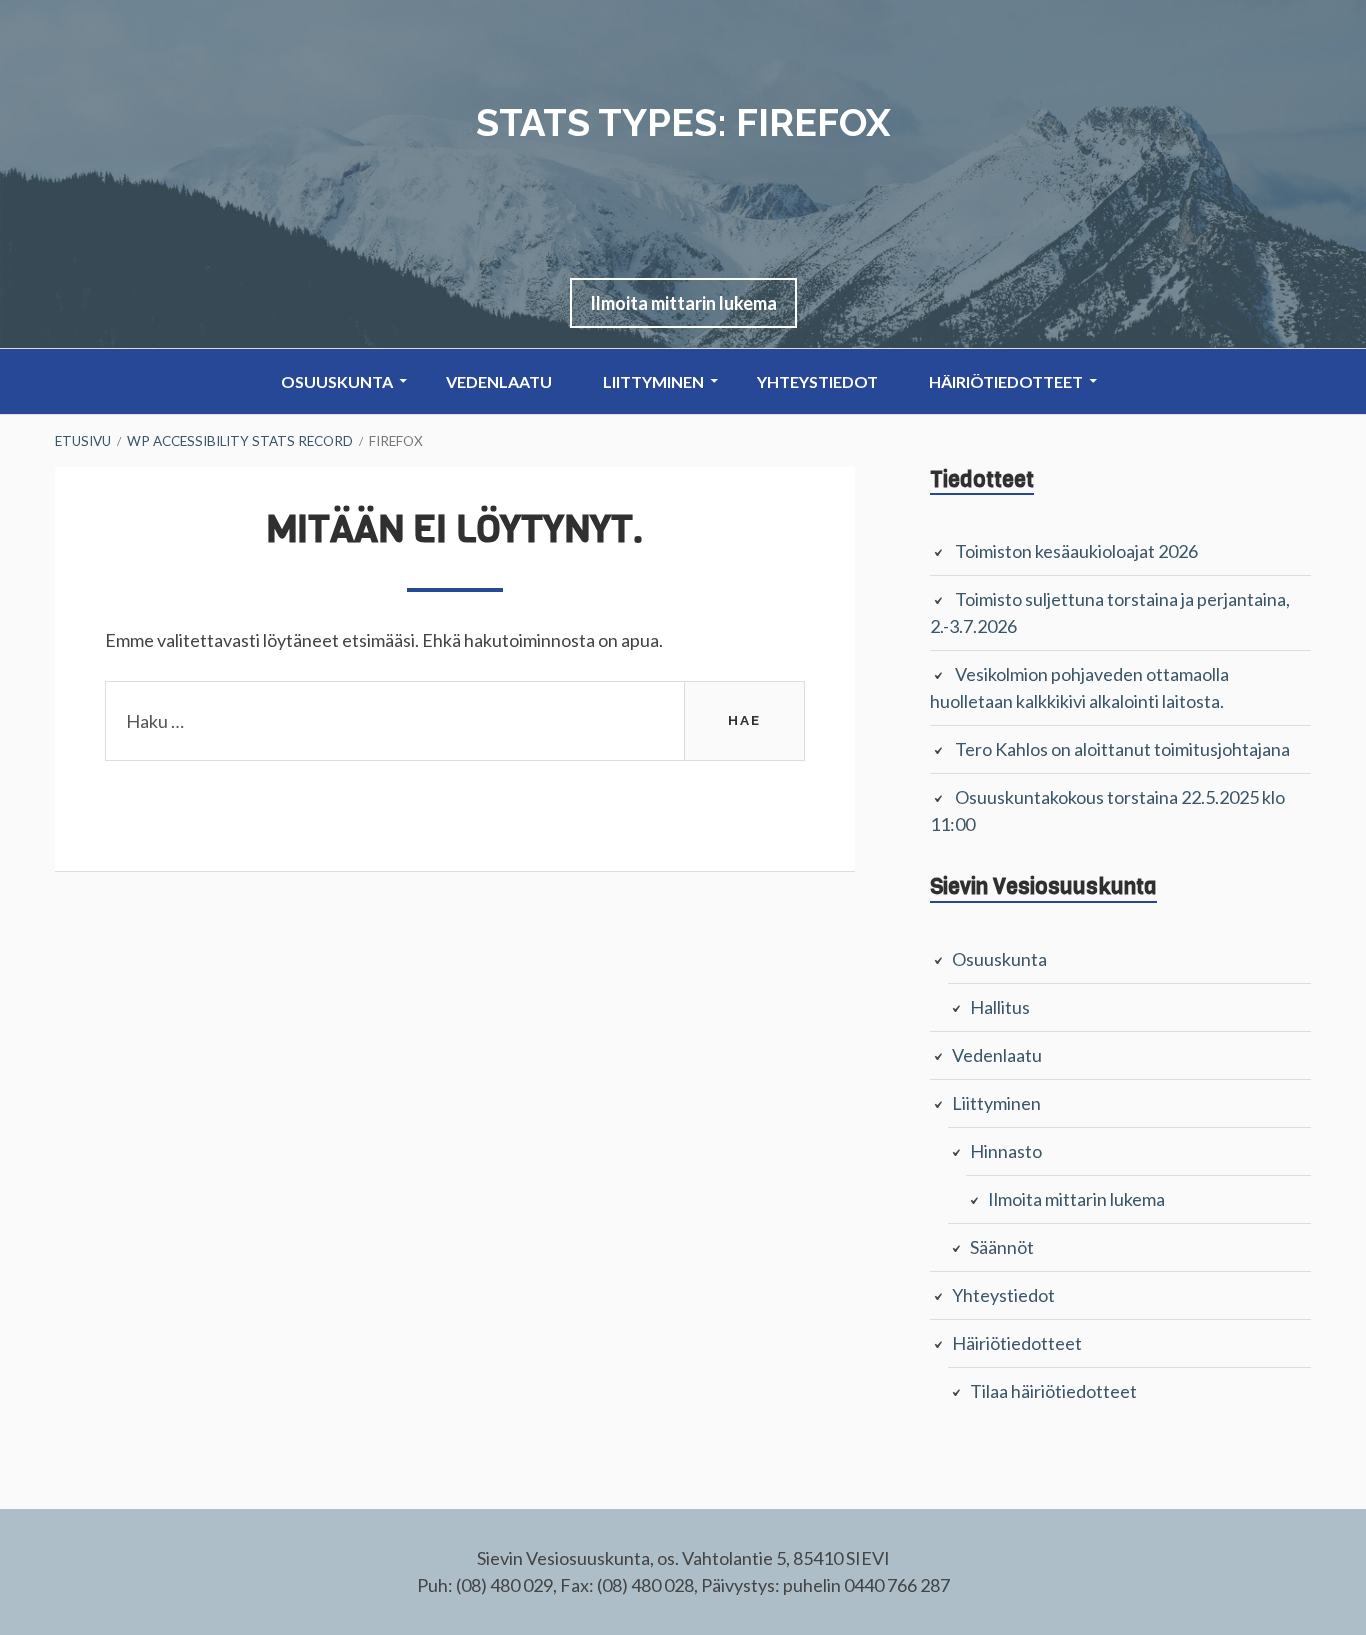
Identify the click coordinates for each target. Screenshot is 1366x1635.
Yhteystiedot (817, 381)
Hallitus (1000, 1007)
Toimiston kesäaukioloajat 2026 (1076, 551)
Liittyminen (653, 381)
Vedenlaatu (499, 381)
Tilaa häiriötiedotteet (1053, 1391)
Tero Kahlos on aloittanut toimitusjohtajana (1122, 749)
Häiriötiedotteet (1006, 381)
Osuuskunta (337, 381)
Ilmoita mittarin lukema (683, 303)
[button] (683, 303)
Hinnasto (1006, 1151)
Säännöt (1002, 1247)
